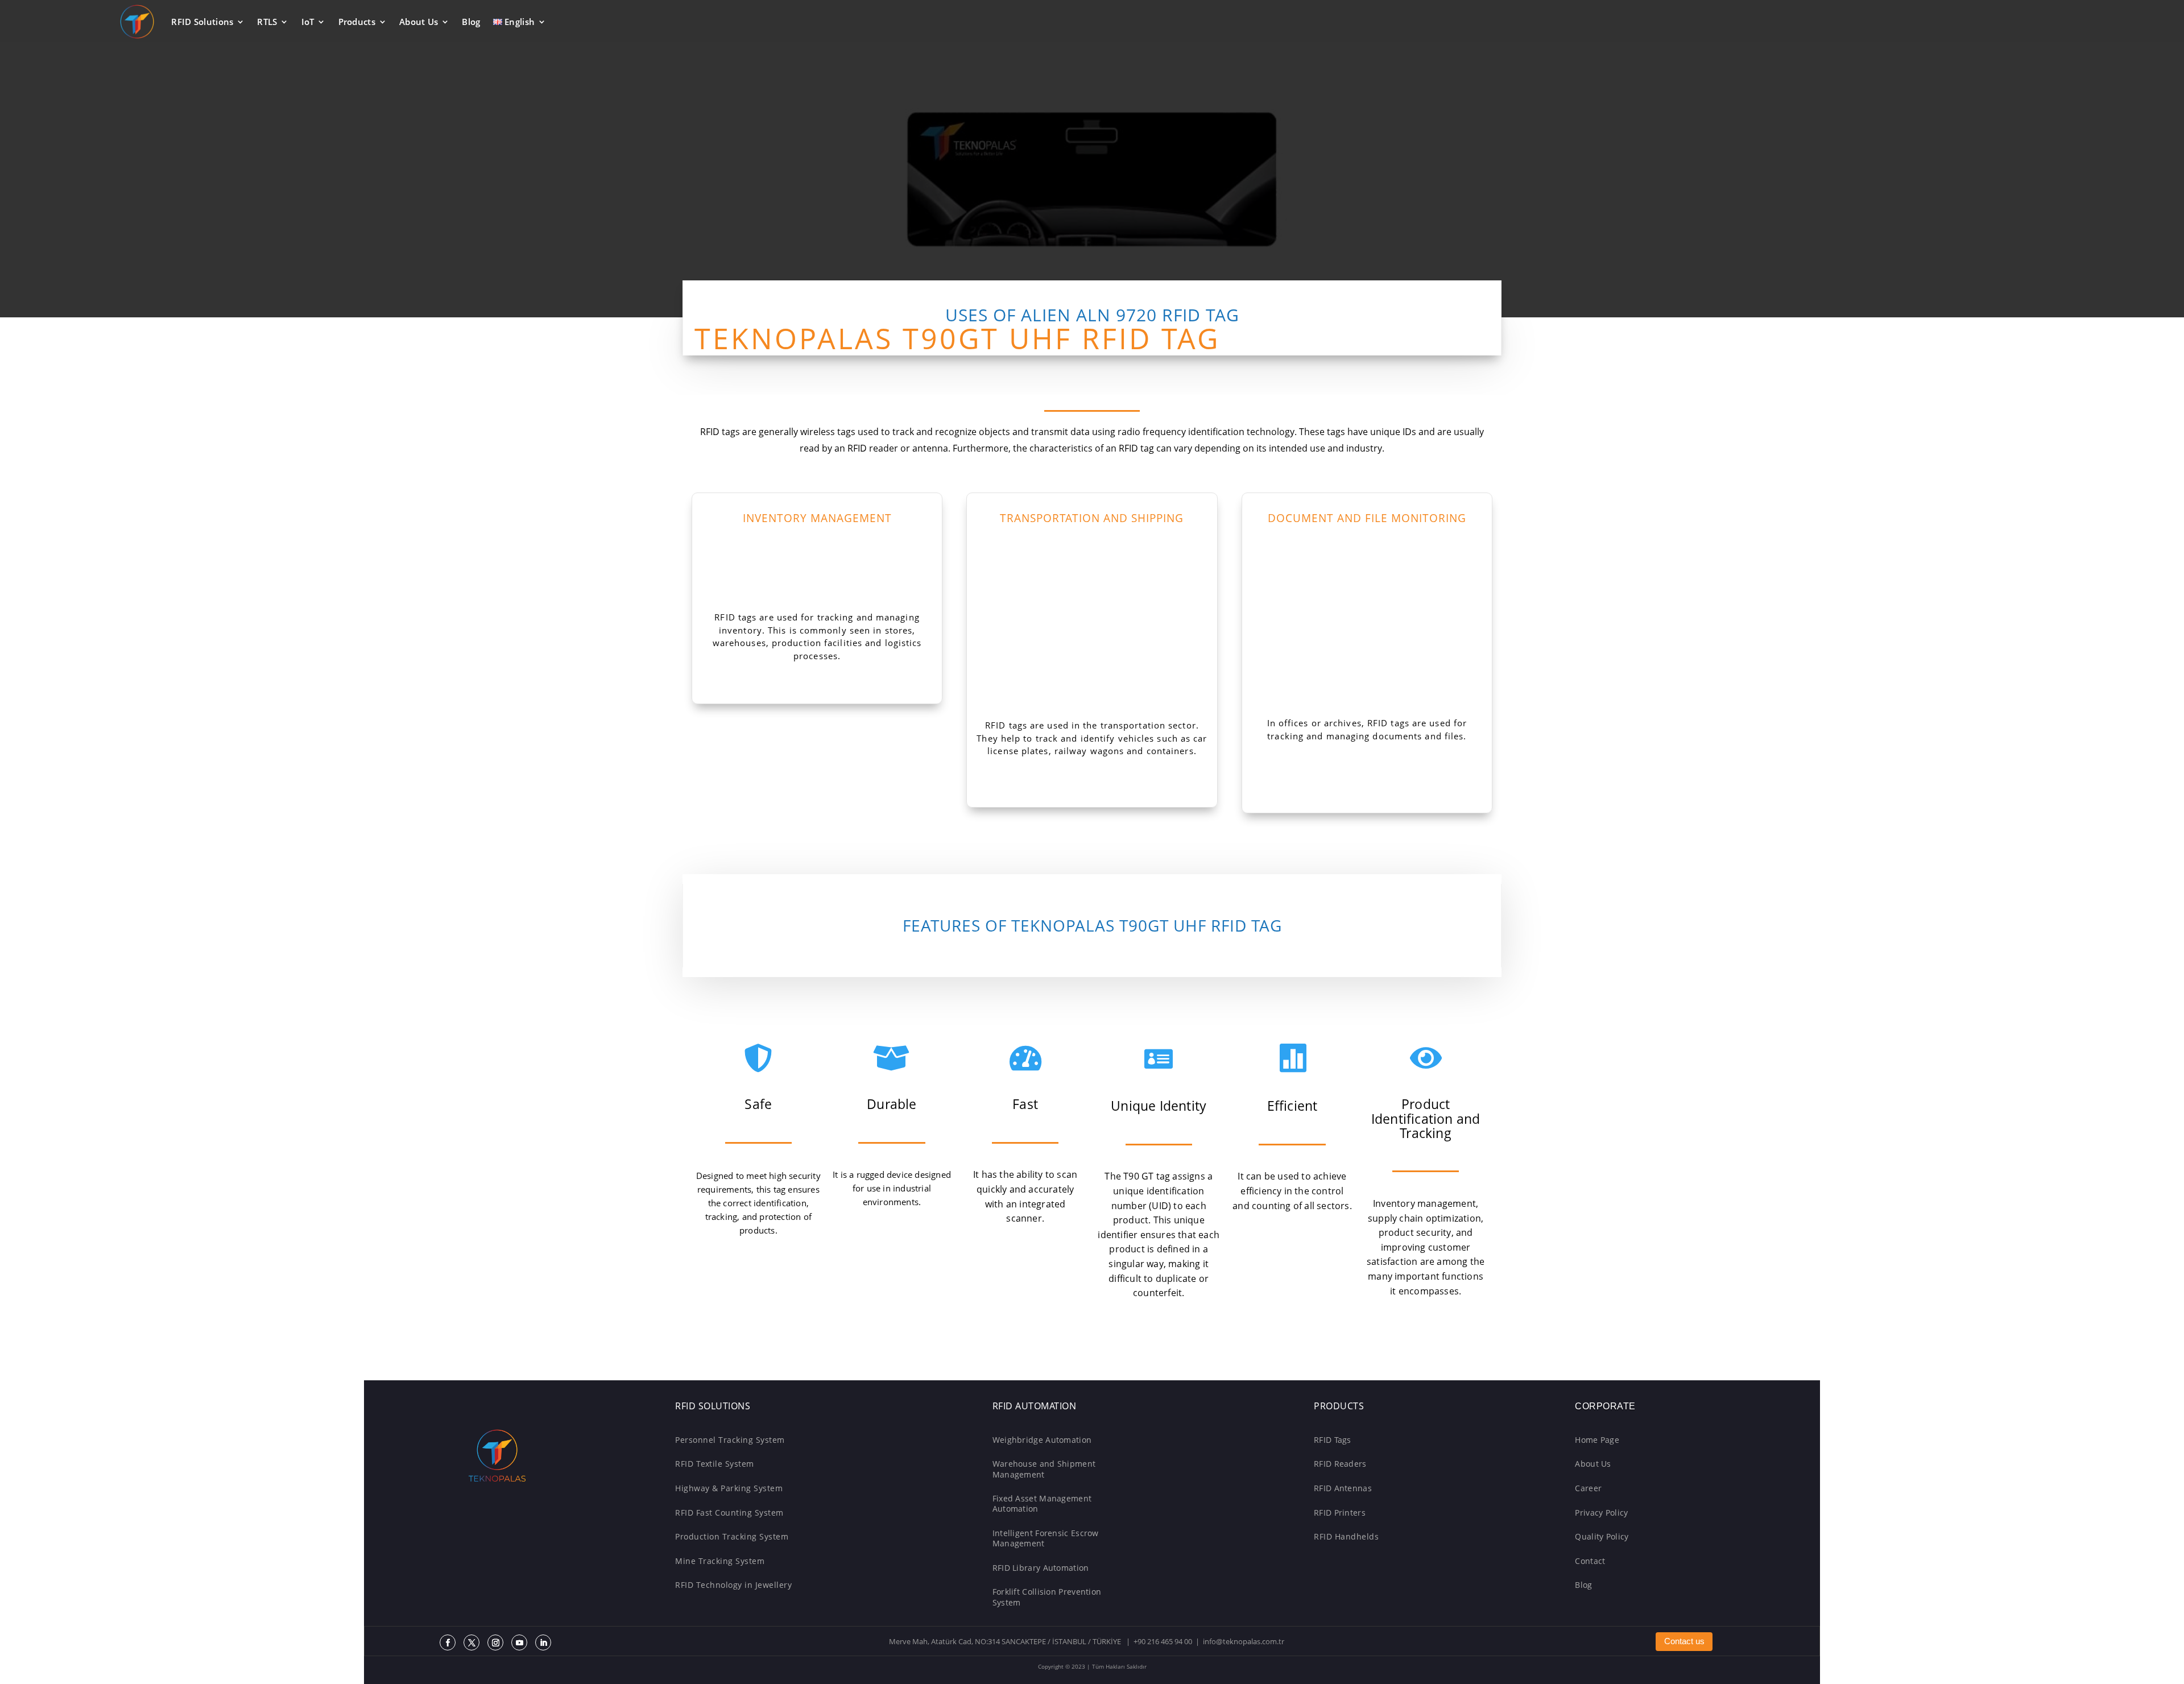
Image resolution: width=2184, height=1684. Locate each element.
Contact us (1684, 1641)
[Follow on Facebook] (448, 1642)
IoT (308, 22)
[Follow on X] (471, 1642)
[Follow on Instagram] (495, 1642)
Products (357, 22)
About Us (419, 22)
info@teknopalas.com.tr (1244, 1642)
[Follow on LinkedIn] (543, 1642)
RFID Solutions (202, 22)
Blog (471, 22)
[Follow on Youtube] (519, 1642)
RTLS (267, 22)
